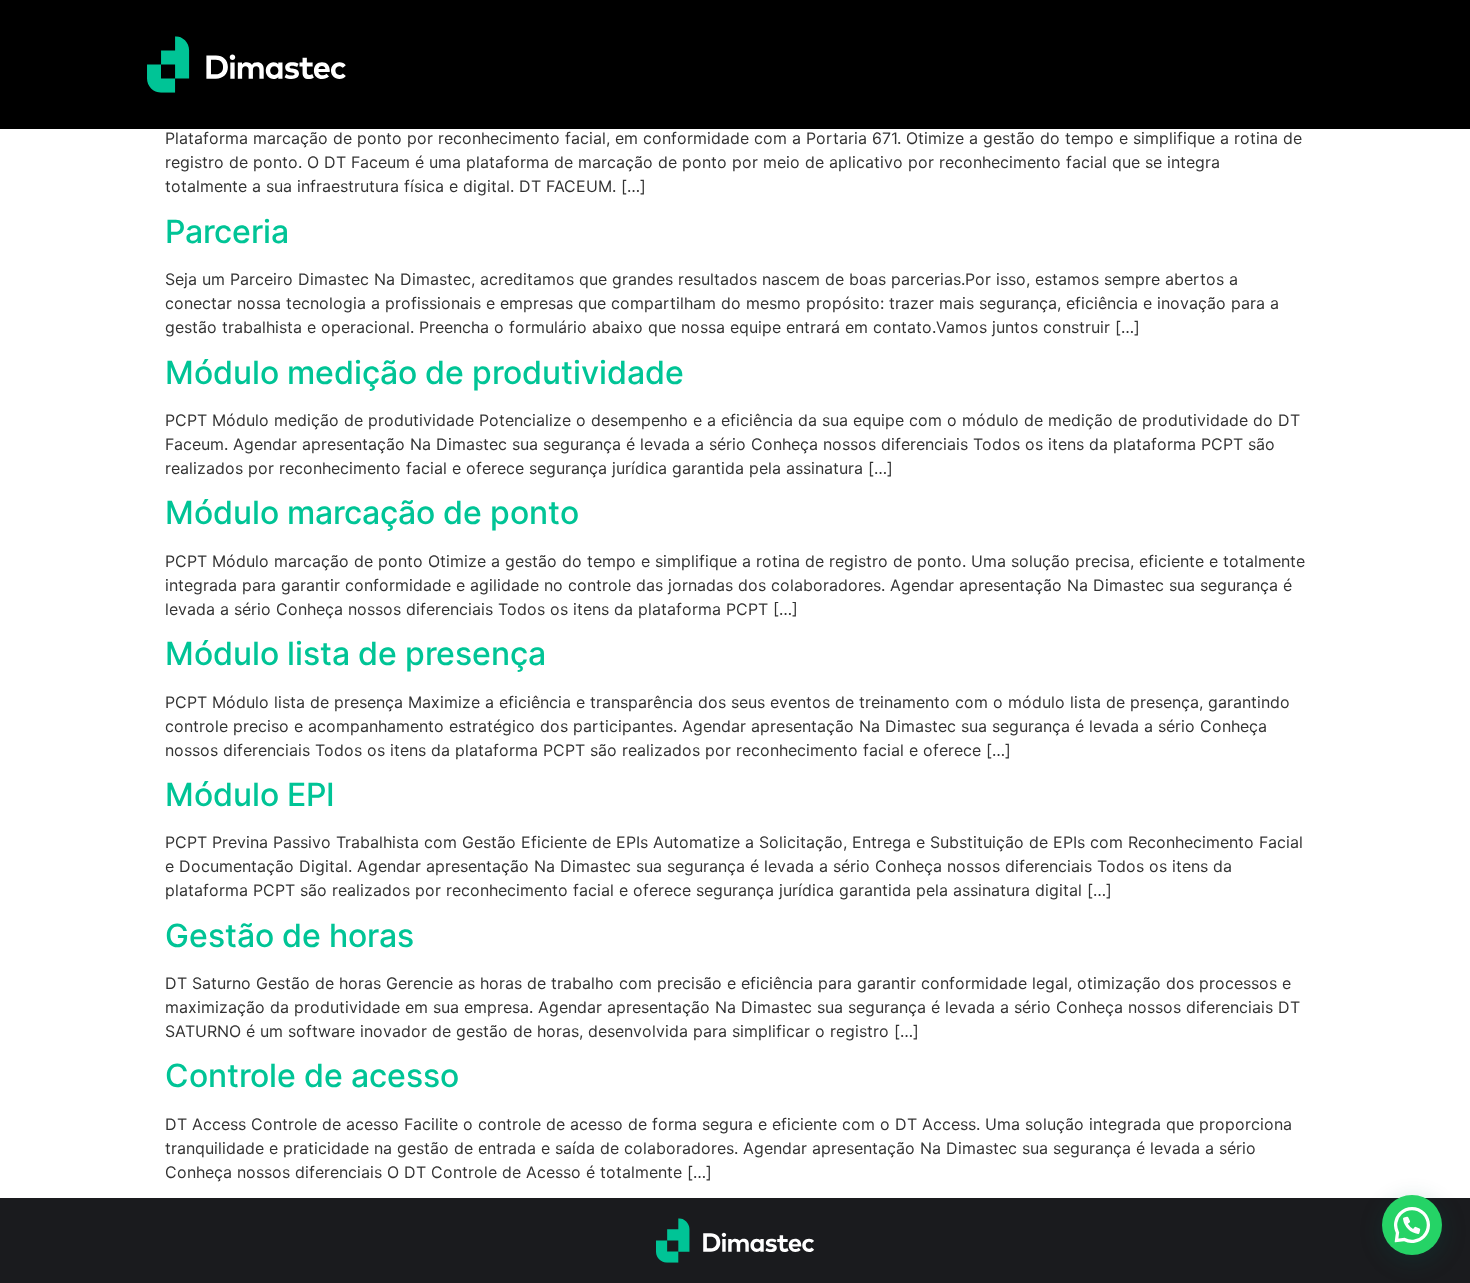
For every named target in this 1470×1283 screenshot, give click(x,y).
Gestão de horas (289, 935)
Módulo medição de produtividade (424, 372)
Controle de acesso (312, 1075)
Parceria (227, 231)
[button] (1412, 1225)
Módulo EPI (250, 794)
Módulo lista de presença (355, 653)
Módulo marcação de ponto (372, 512)
